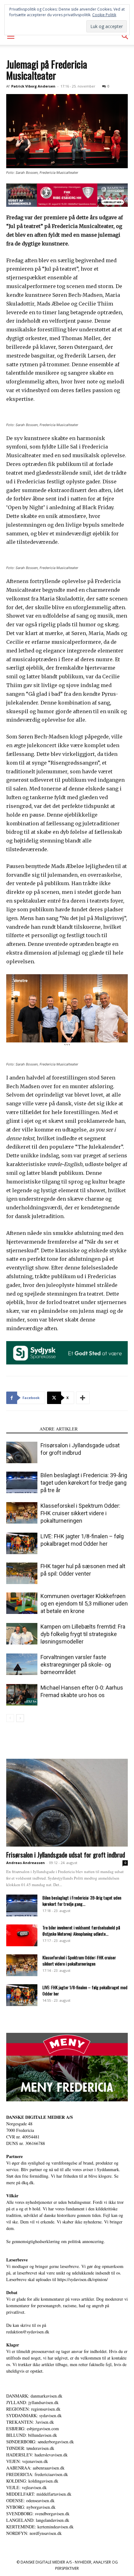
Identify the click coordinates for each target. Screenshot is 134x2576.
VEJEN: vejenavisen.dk (27, 2461)
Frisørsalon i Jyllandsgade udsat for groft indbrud (66, 1855)
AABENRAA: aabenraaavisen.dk (35, 2468)
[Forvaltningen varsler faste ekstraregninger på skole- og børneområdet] (22, 1664)
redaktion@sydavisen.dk (28, 2332)
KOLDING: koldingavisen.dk (32, 2481)
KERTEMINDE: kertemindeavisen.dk (40, 2527)
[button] (11, 36)
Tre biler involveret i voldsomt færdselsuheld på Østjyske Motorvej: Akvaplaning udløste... (81, 1931)
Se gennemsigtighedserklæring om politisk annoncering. (56, 2241)
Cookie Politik (104, 15)
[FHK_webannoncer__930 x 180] (67, 195)
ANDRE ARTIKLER (59, 1429)
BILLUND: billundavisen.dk (32, 2435)
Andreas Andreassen (26, 1863)
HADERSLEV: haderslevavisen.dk (37, 2455)
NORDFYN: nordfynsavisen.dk (34, 2533)
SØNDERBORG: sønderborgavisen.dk (40, 2442)
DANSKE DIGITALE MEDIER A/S (40, 2117)
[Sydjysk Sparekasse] (67, 1353)
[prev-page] (10, 1718)
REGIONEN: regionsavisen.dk (33, 2409)
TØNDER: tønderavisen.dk (30, 2448)
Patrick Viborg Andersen (33, 86)
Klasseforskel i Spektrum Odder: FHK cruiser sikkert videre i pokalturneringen (80, 1513)
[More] (83, 1398)
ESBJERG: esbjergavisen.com (33, 2429)
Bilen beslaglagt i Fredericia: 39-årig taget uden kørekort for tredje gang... (82, 1901)
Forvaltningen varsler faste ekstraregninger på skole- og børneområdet (76, 1665)
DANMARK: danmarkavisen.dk (34, 2396)
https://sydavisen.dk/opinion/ (83, 2279)
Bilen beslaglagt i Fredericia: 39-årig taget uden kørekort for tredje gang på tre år (84, 1483)
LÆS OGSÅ (21, 1429)
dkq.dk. (28, 2182)
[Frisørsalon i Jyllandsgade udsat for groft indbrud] (22, 1452)
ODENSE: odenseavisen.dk (30, 2500)
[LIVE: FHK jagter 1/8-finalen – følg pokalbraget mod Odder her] (22, 1543)
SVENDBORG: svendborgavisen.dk (38, 2514)
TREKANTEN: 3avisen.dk (30, 2422)
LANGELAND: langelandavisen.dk (38, 2520)
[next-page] (20, 1718)
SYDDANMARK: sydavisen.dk (34, 2415)
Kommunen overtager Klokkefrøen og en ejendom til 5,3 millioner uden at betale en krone (84, 1603)
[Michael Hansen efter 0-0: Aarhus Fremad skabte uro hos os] (22, 1695)
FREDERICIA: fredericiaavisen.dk (37, 2474)
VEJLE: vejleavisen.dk (26, 2487)
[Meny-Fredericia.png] (67, 2067)
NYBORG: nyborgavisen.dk (31, 2507)
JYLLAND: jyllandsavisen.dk (32, 2402)
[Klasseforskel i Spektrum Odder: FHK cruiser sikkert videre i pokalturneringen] (22, 1513)
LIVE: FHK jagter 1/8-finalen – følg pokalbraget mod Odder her (85, 1990)
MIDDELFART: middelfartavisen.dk (39, 2494)
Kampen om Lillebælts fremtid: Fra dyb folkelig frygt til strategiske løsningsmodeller (83, 1634)
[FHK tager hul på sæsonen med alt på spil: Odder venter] (22, 1573)
